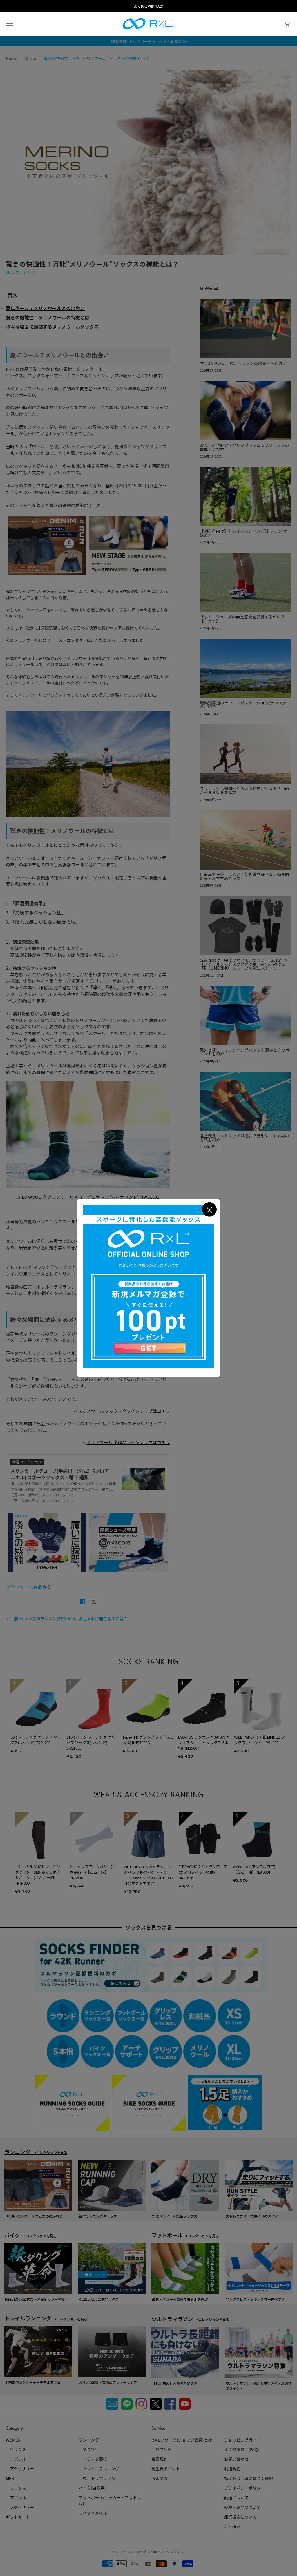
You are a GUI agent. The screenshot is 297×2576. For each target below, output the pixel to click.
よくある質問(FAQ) (148, 6)
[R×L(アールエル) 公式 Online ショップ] (148, 24)
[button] (9, 24)
